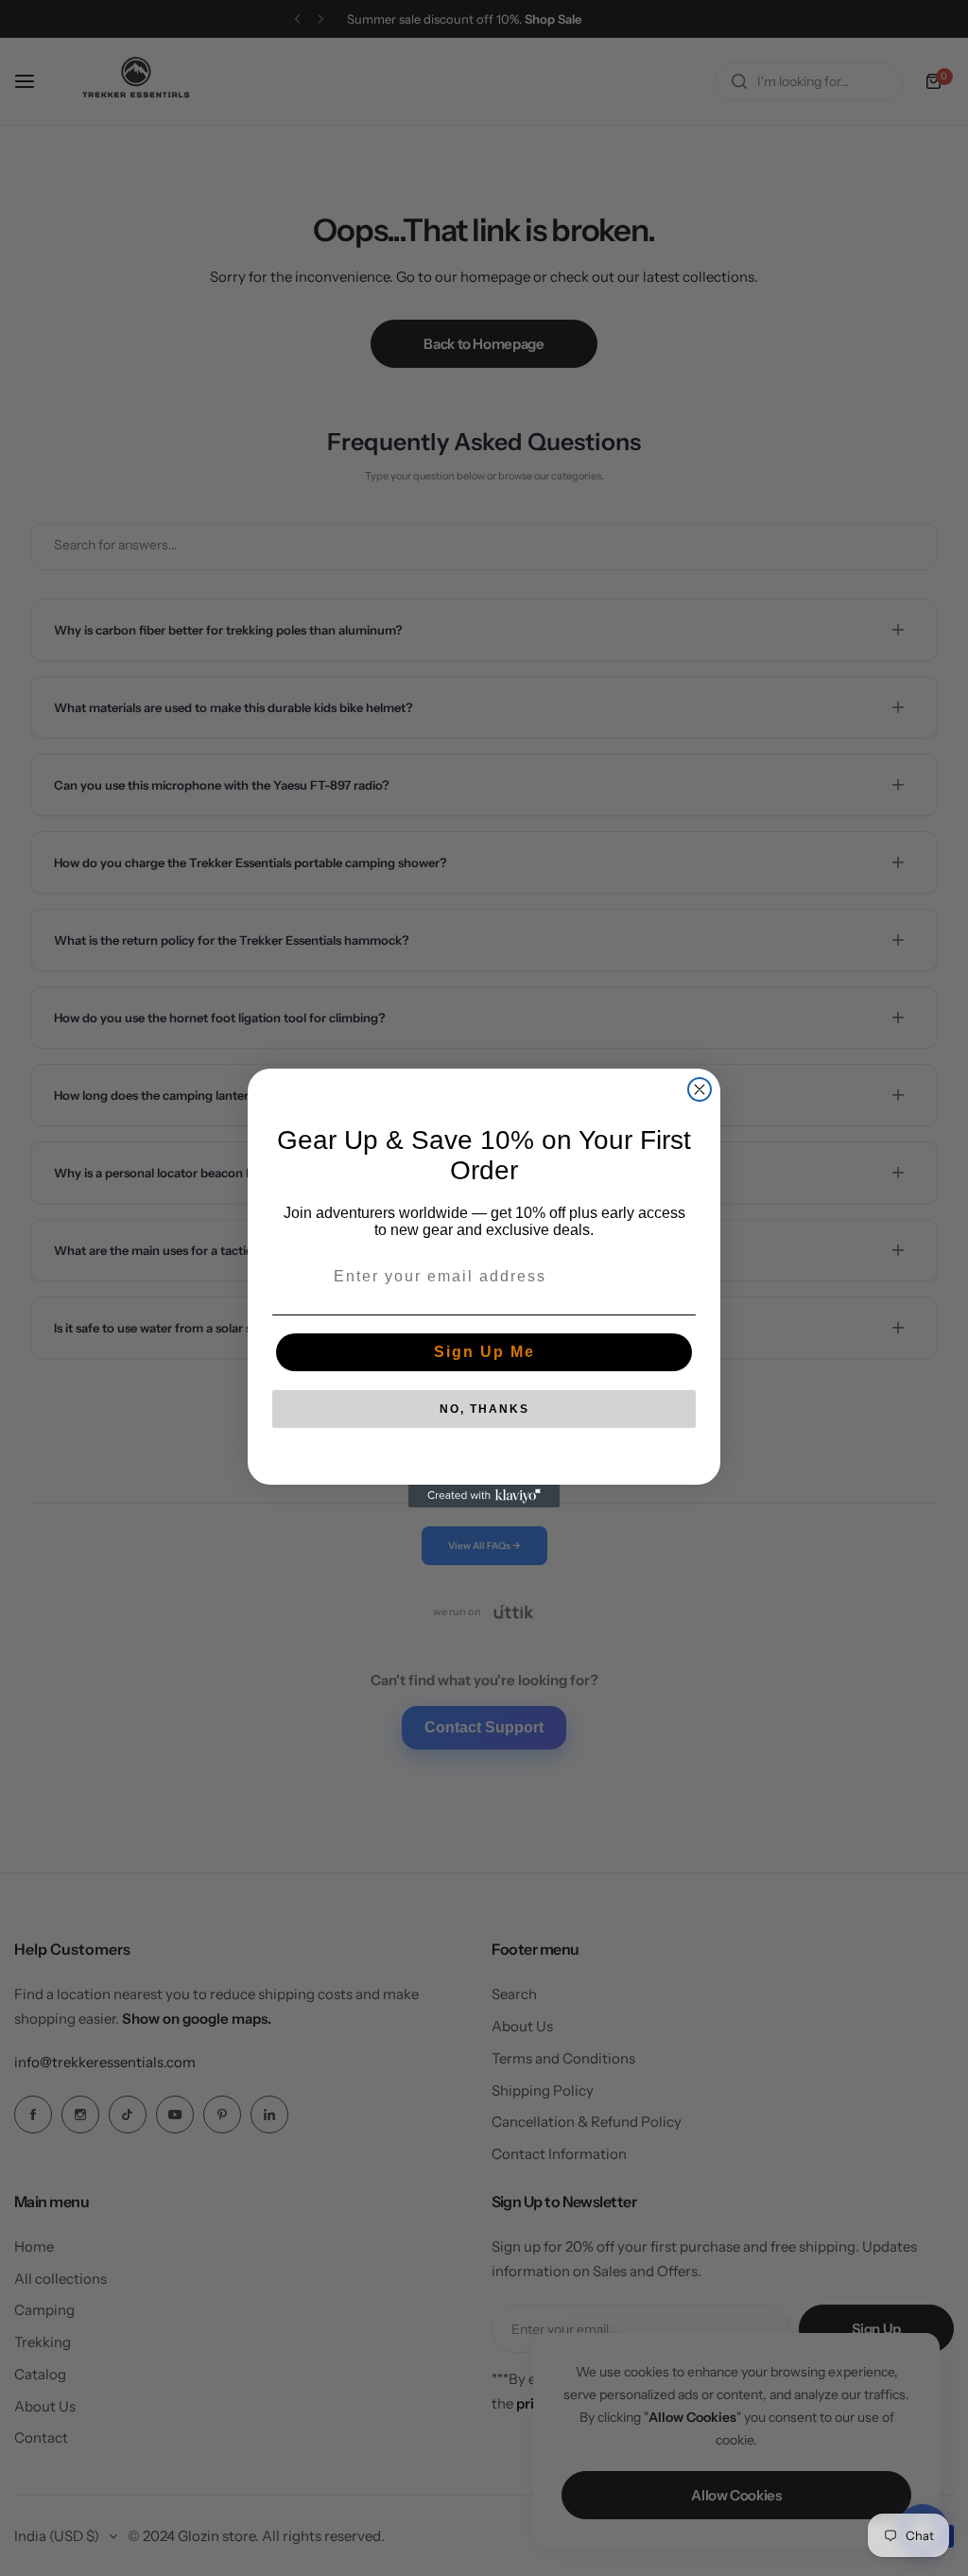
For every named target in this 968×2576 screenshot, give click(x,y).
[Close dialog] (700, 1089)
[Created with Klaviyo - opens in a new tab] (484, 1496)
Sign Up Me (484, 1352)
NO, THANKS (484, 1409)
